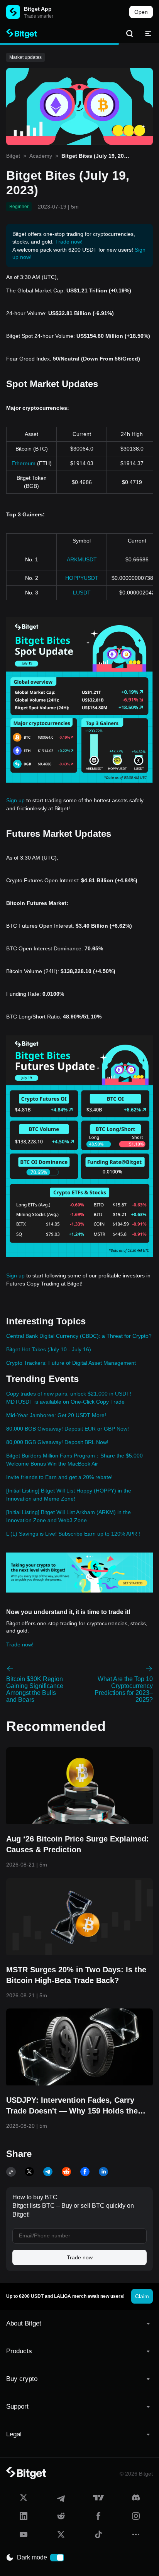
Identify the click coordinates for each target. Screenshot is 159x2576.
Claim (142, 2296)
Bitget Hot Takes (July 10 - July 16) (49, 1349)
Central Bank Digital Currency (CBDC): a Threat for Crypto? (79, 1336)
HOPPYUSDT (82, 578)
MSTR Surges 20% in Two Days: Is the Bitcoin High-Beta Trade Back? (76, 1975)
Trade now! (69, 242)
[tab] (79, 2324)
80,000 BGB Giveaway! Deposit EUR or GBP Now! (68, 1429)
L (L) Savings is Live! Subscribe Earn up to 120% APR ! (73, 1534)
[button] (79, 2324)
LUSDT (82, 593)
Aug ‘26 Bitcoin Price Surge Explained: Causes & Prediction (78, 1844)
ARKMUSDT (82, 559)
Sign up (15, 800)
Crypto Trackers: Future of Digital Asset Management (71, 1363)
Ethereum (24, 463)
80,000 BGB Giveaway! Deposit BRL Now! (57, 1442)
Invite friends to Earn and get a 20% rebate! (59, 1477)
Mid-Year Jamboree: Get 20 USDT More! (56, 1415)
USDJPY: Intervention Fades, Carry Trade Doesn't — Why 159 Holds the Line (72, 2106)
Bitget (13, 156)
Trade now (80, 2257)
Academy (41, 156)
